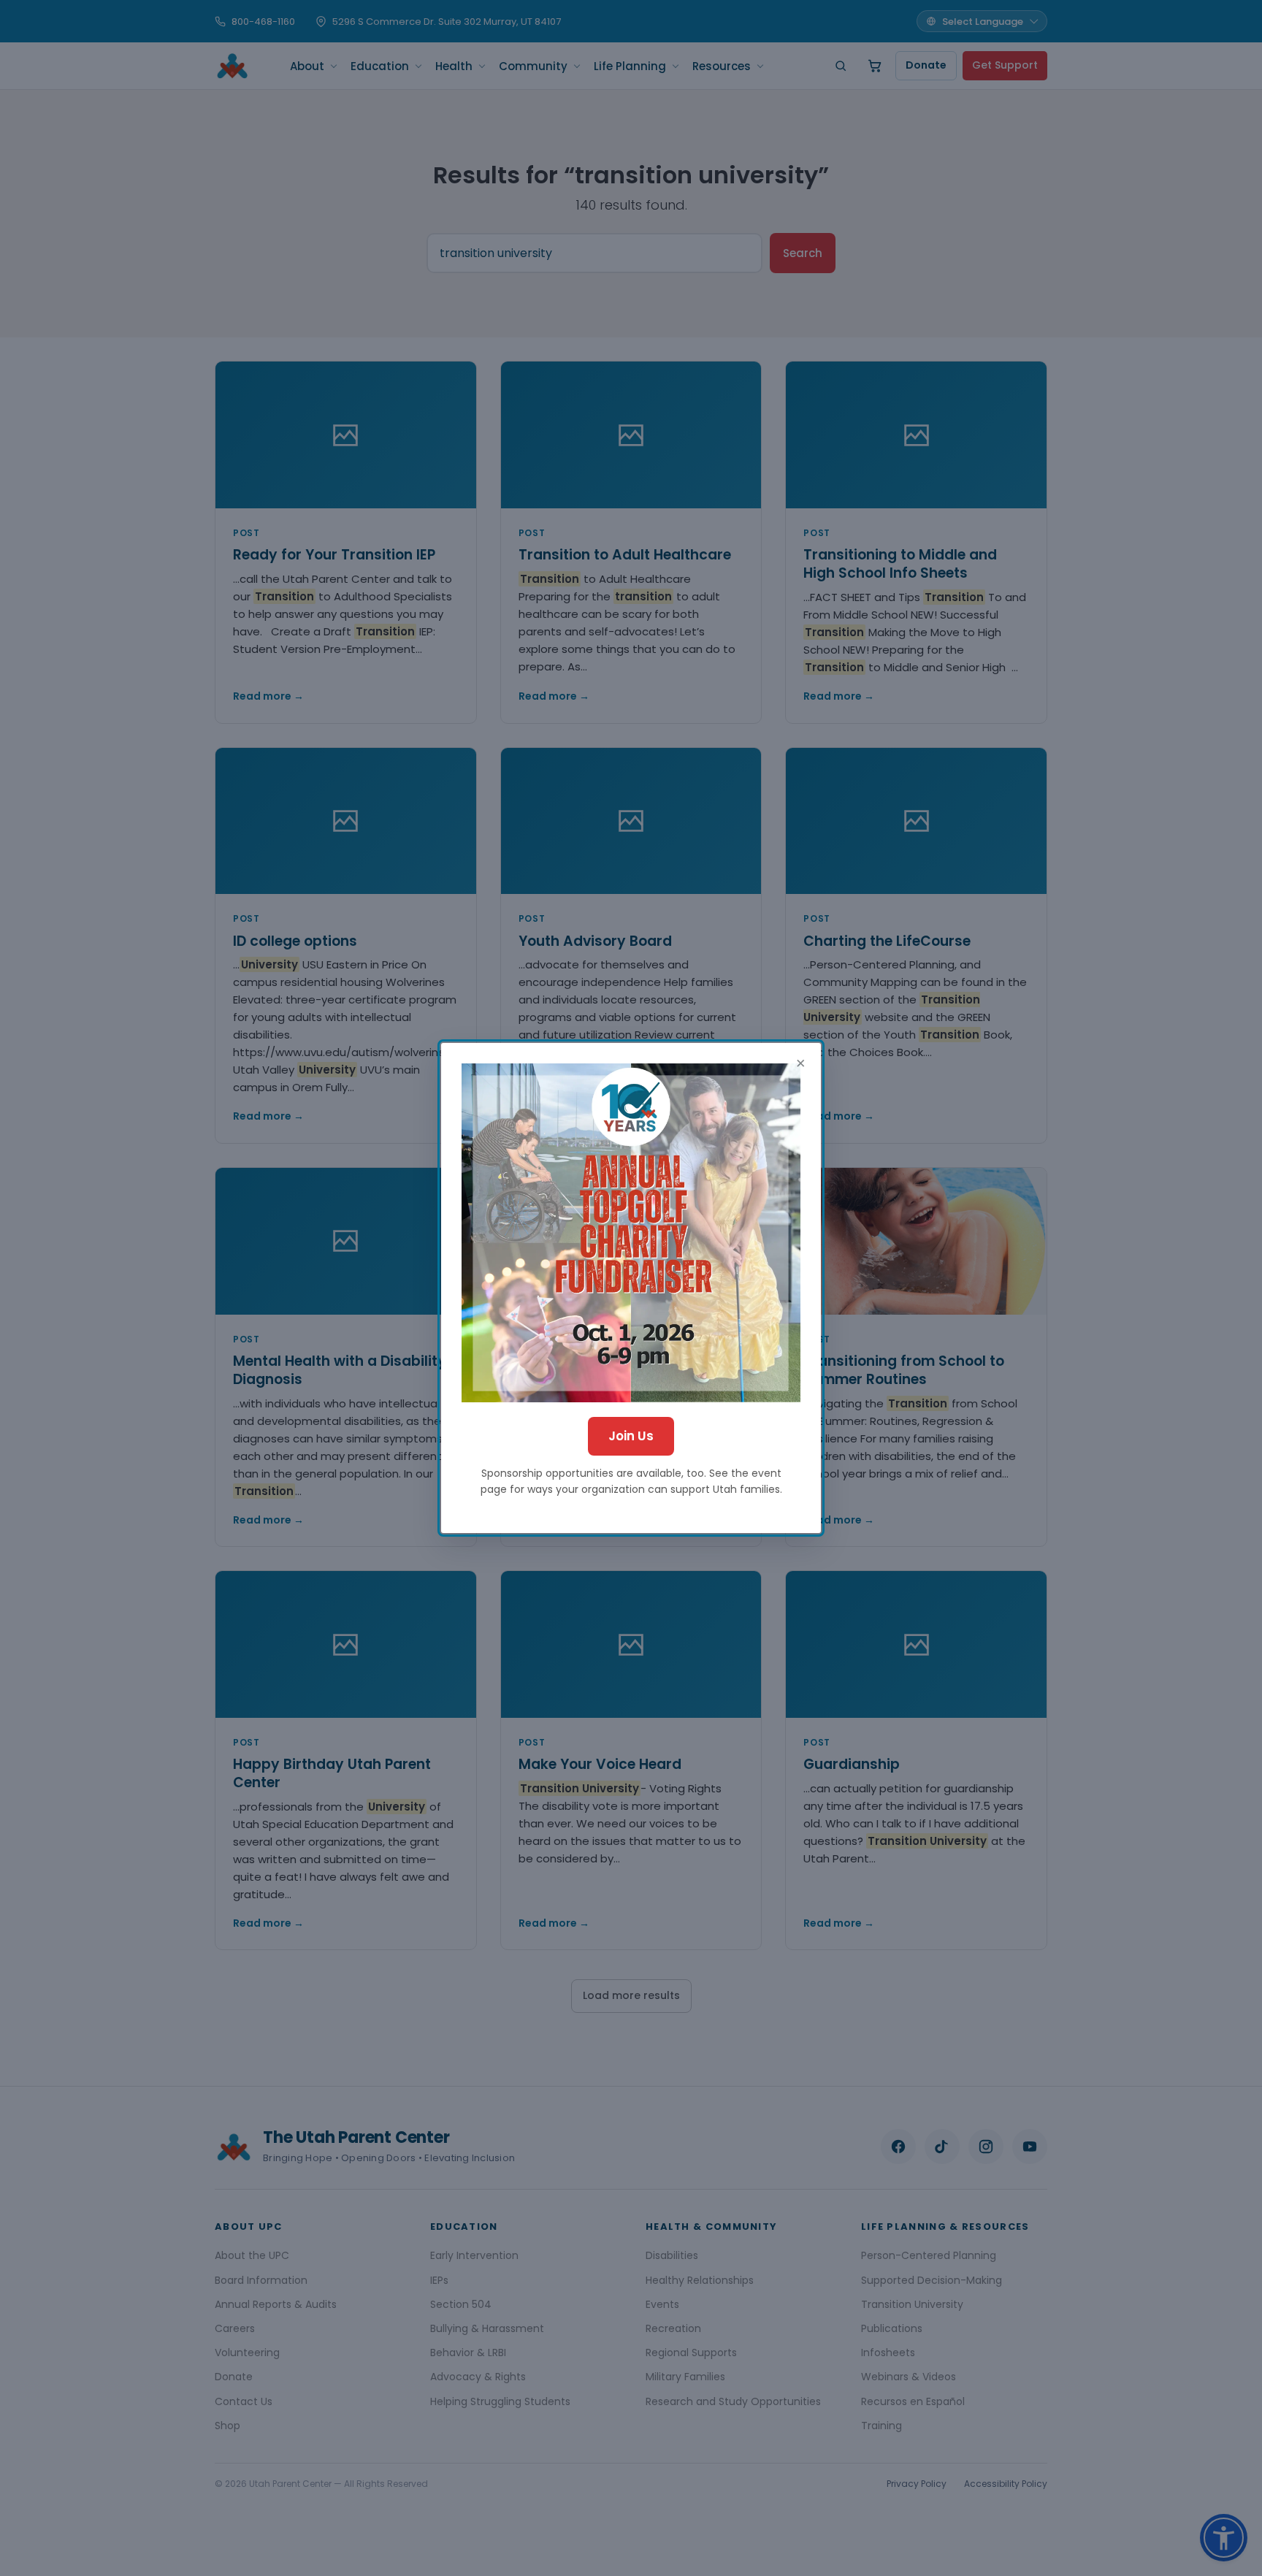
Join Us (631, 1436)
